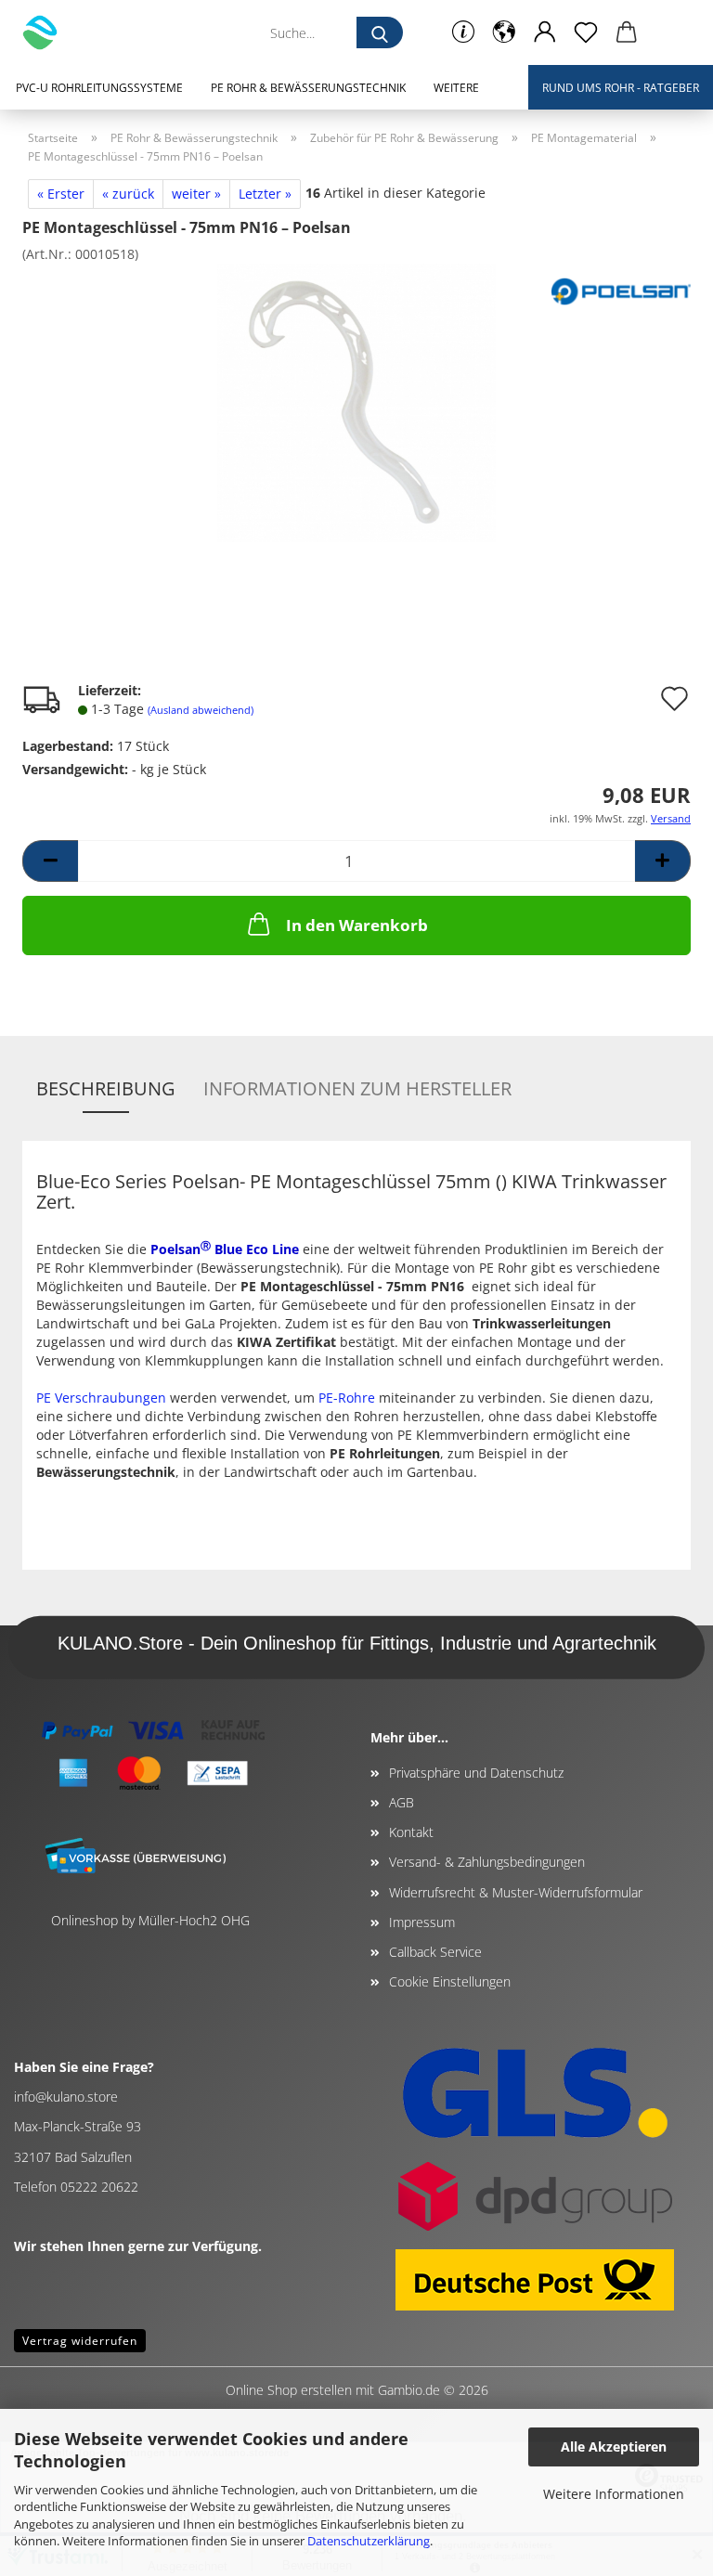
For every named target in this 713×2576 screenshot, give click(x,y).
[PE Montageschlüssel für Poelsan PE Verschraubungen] (356, 401)
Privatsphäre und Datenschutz (476, 1773)
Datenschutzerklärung (369, 2541)
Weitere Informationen (614, 2494)
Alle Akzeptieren (614, 2447)
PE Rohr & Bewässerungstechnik (308, 88)
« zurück (128, 194)
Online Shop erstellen (289, 2390)
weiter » (196, 194)
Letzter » (265, 194)
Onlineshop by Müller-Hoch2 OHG (150, 1920)
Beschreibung (106, 1088)
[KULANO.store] (47, 32)
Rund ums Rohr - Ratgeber (621, 88)
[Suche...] (380, 32)
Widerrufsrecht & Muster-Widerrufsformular (516, 1892)
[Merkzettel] (586, 32)
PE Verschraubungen (101, 1398)
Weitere (456, 88)
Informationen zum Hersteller (357, 1088)
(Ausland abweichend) (201, 710)
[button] (504, 32)
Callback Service (435, 1952)
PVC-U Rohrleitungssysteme (99, 88)
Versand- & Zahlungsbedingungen (487, 1862)
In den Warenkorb (357, 925)
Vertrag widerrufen (80, 2341)
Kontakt (411, 1832)
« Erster (61, 194)
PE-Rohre (347, 1398)
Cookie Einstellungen (450, 1981)
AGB (402, 1802)
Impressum (422, 1922)
